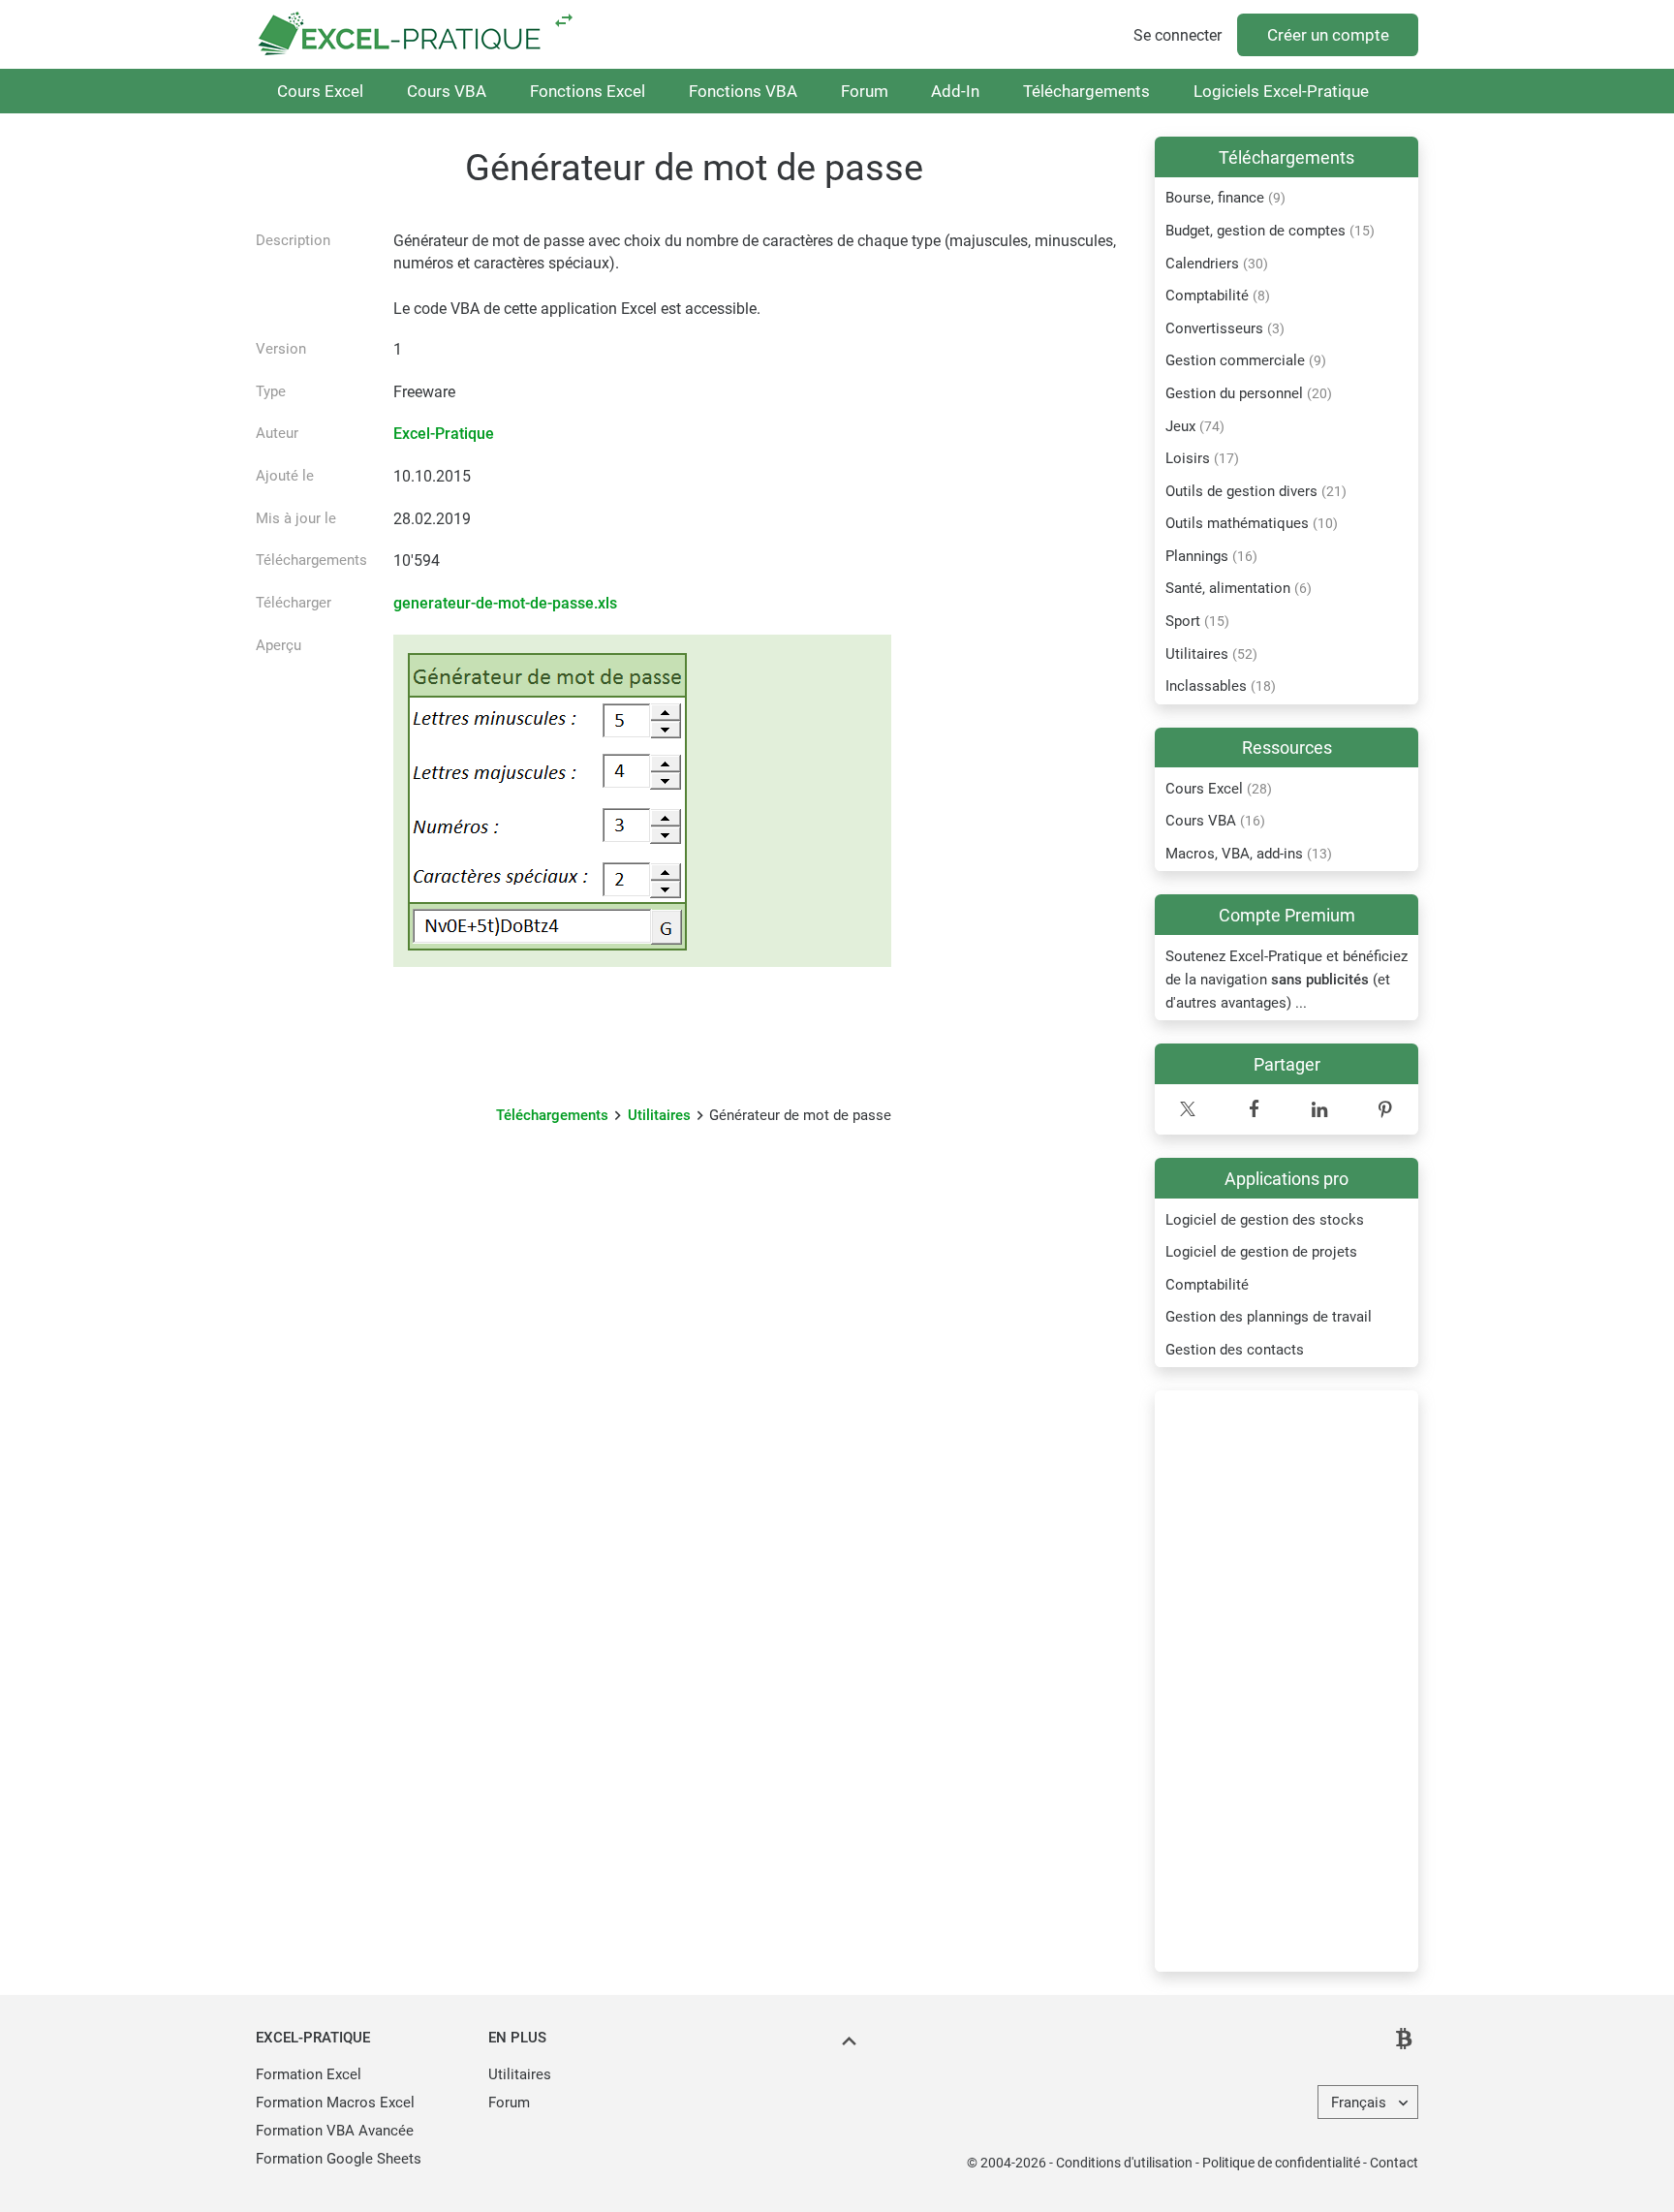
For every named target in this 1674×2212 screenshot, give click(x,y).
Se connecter (1178, 35)
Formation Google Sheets (339, 2159)
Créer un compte (1328, 35)
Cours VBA (447, 91)
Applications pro (1286, 1179)
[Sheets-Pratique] (564, 20)
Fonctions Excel (588, 91)
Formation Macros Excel (335, 2103)
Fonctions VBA (743, 91)
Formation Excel (309, 2074)
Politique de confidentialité (1281, 2163)
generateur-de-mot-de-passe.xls (505, 603)
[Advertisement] (1286, 1681)
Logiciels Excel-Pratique (1281, 91)
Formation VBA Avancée (335, 2131)
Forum (865, 91)
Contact (1394, 2163)
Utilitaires (659, 1115)
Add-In (955, 91)
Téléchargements (1086, 91)
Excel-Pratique (444, 434)
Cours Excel (320, 91)
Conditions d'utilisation (1124, 2163)
